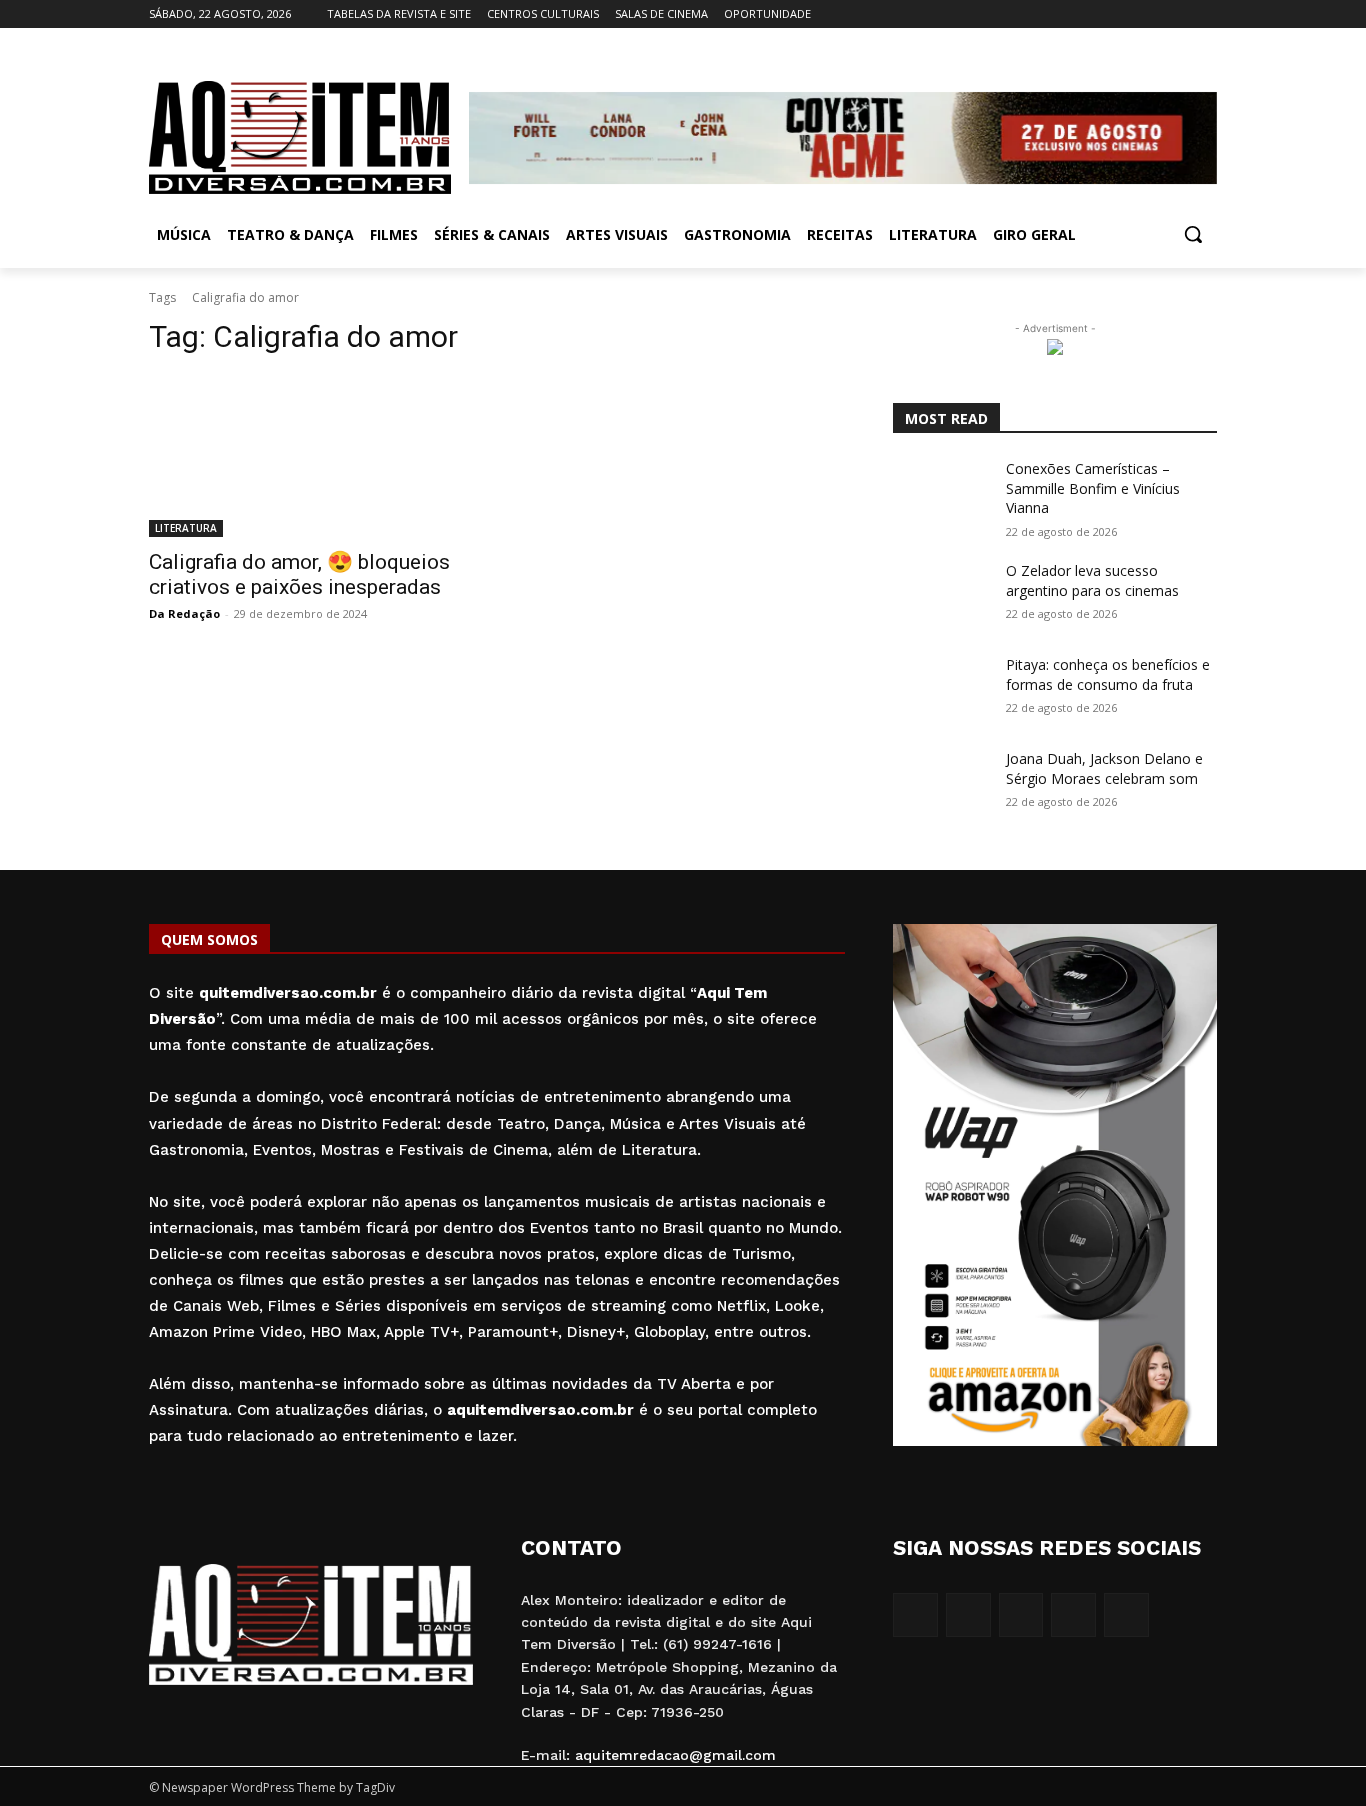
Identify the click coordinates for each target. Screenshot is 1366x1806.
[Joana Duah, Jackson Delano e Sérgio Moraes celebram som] (941, 783)
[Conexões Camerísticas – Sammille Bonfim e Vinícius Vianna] (941, 493)
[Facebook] (1094, 14)
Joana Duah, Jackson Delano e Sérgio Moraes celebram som (1104, 768)
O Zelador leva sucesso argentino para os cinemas (1092, 580)
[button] (1193, 234)
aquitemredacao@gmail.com (675, 1755)
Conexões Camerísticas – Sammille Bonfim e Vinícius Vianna (1093, 488)
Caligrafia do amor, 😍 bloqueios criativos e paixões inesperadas (299, 574)
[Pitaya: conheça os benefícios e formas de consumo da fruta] (941, 689)
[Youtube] (1205, 14)
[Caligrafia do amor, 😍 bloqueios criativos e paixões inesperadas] (311, 456)
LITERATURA (186, 528)
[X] (1177, 14)
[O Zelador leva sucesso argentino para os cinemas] (941, 595)
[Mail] (1150, 14)
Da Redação (184, 613)
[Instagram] (1122, 14)
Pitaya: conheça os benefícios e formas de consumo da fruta (1108, 674)
